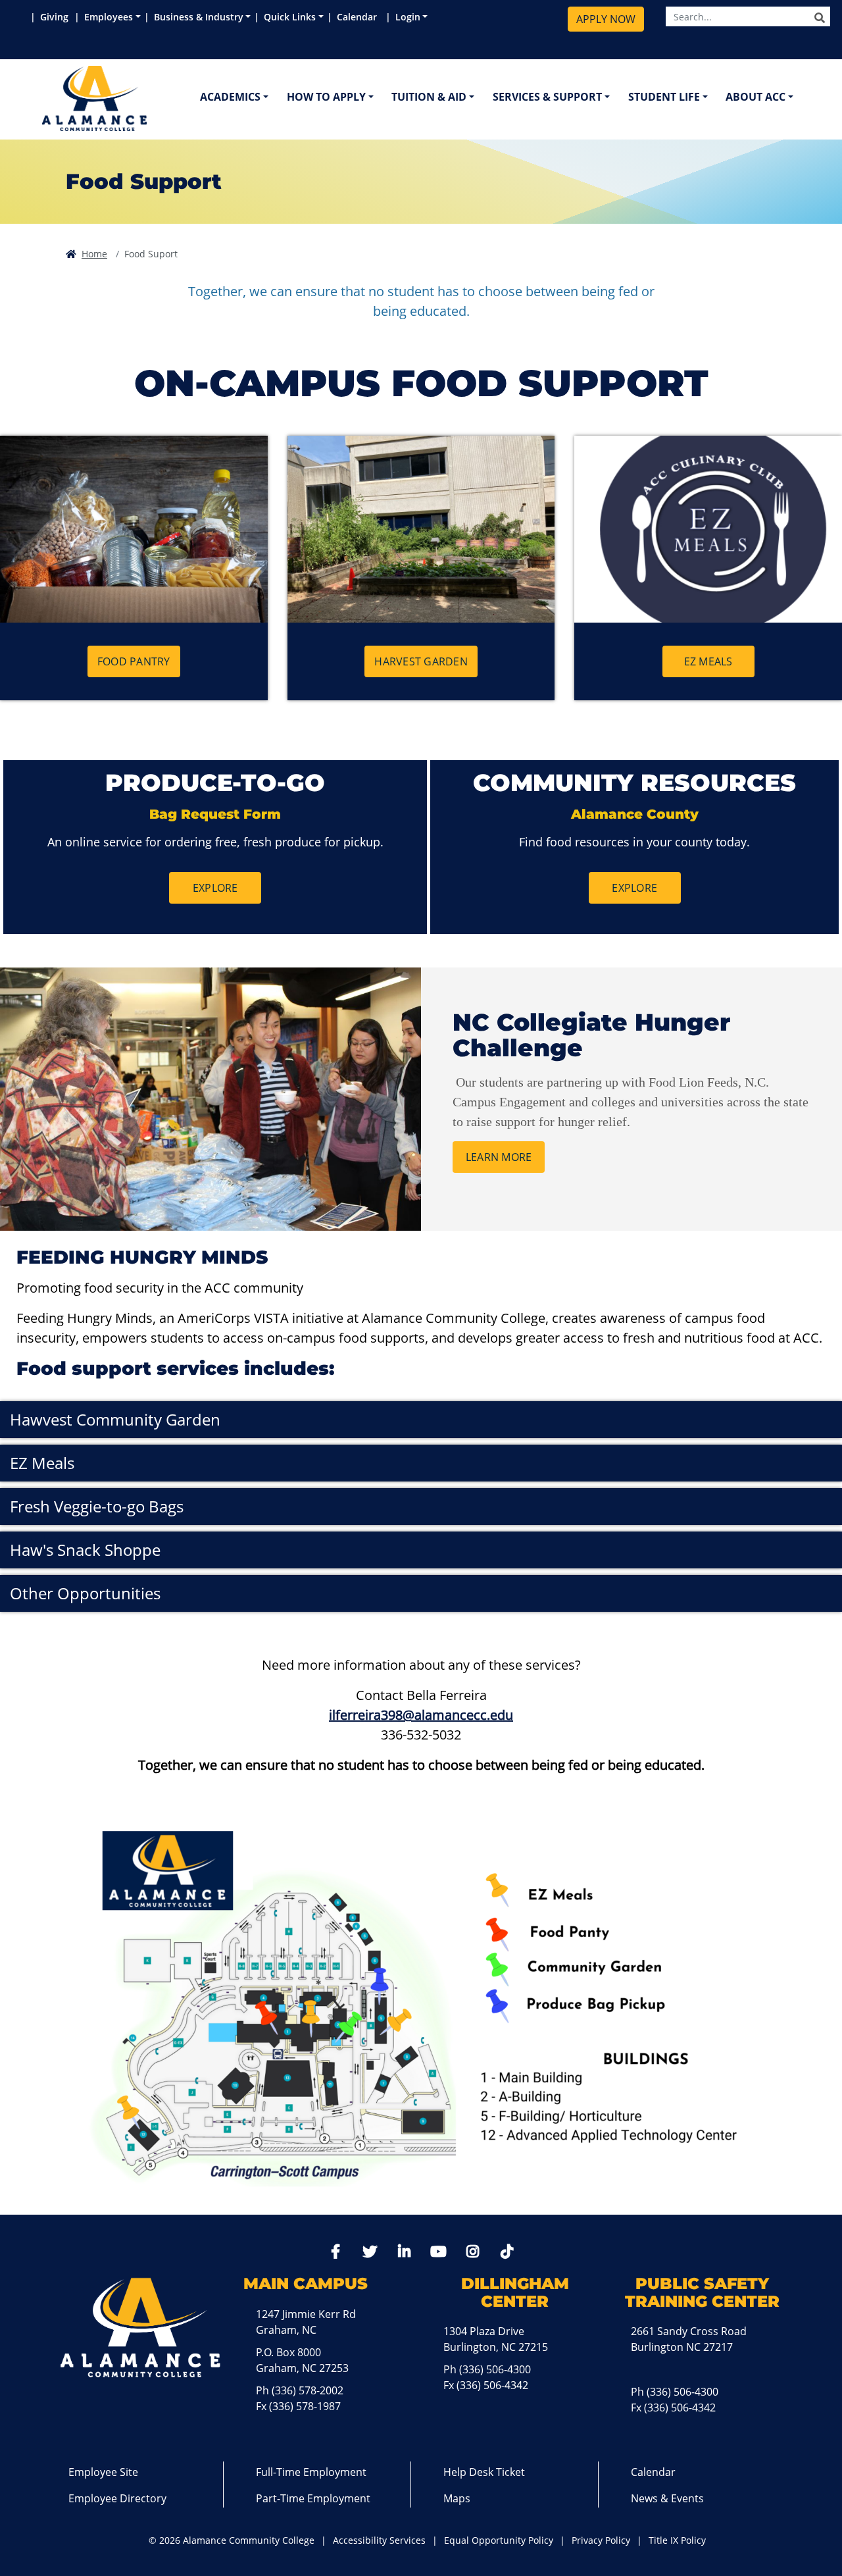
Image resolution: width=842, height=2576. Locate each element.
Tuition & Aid (429, 97)
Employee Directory (117, 2498)
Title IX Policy (677, 2540)
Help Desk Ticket (484, 2472)
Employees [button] (109, 17)
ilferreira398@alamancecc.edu (421, 1715)
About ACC (755, 97)
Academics (230, 97)
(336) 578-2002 (308, 2390)
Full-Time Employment (311, 2472)
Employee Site (103, 2472)
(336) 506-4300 (495, 2369)
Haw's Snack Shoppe (85, 1550)
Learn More (499, 1157)
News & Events (667, 2498)
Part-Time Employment (313, 2498)
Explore (215, 888)
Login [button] (408, 17)
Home (94, 254)
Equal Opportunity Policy (499, 2540)
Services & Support (547, 97)
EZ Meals (708, 661)
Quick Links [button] (290, 17)
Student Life (664, 97)
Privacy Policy (601, 2540)
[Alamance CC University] (157, 98)
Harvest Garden (421, 661)
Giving (56, 17)
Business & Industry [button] (199, 17)
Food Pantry (134, 661)
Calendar (359, 17)
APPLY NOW (606, 19)
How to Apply (326, 97)
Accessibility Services (379, 2540)
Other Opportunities (85, 1593)
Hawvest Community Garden (115, 1419)
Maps (457, 2498)
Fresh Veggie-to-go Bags (97, 1506)
